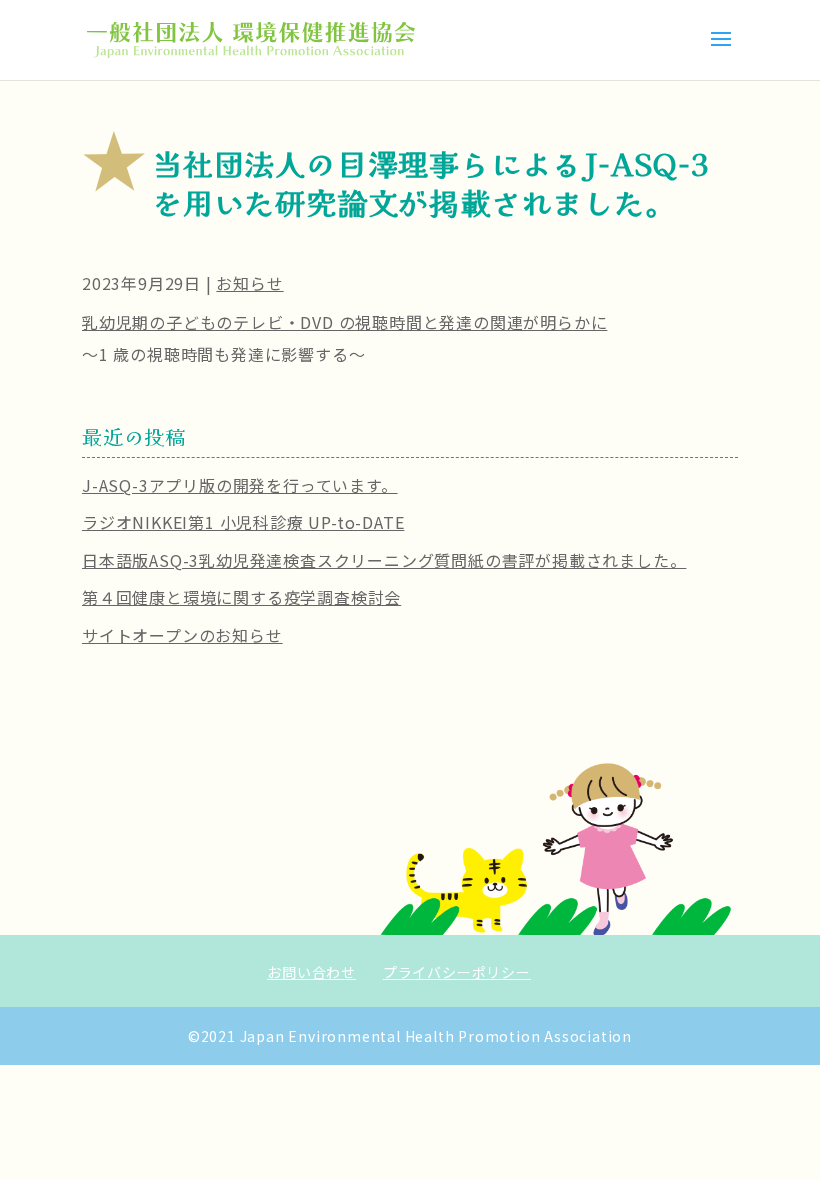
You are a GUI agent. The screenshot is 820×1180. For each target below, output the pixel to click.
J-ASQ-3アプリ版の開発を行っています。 (240, 485)
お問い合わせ (311, 972)
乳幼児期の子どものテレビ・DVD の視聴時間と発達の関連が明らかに (344, 322)
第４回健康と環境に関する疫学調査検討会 (241, 597)
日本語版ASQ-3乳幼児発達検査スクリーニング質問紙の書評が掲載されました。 (384, 560)
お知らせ (249, 283)
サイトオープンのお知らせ (182, 635)
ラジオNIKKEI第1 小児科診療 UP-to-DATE (243, 522)
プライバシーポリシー (457, 972)
